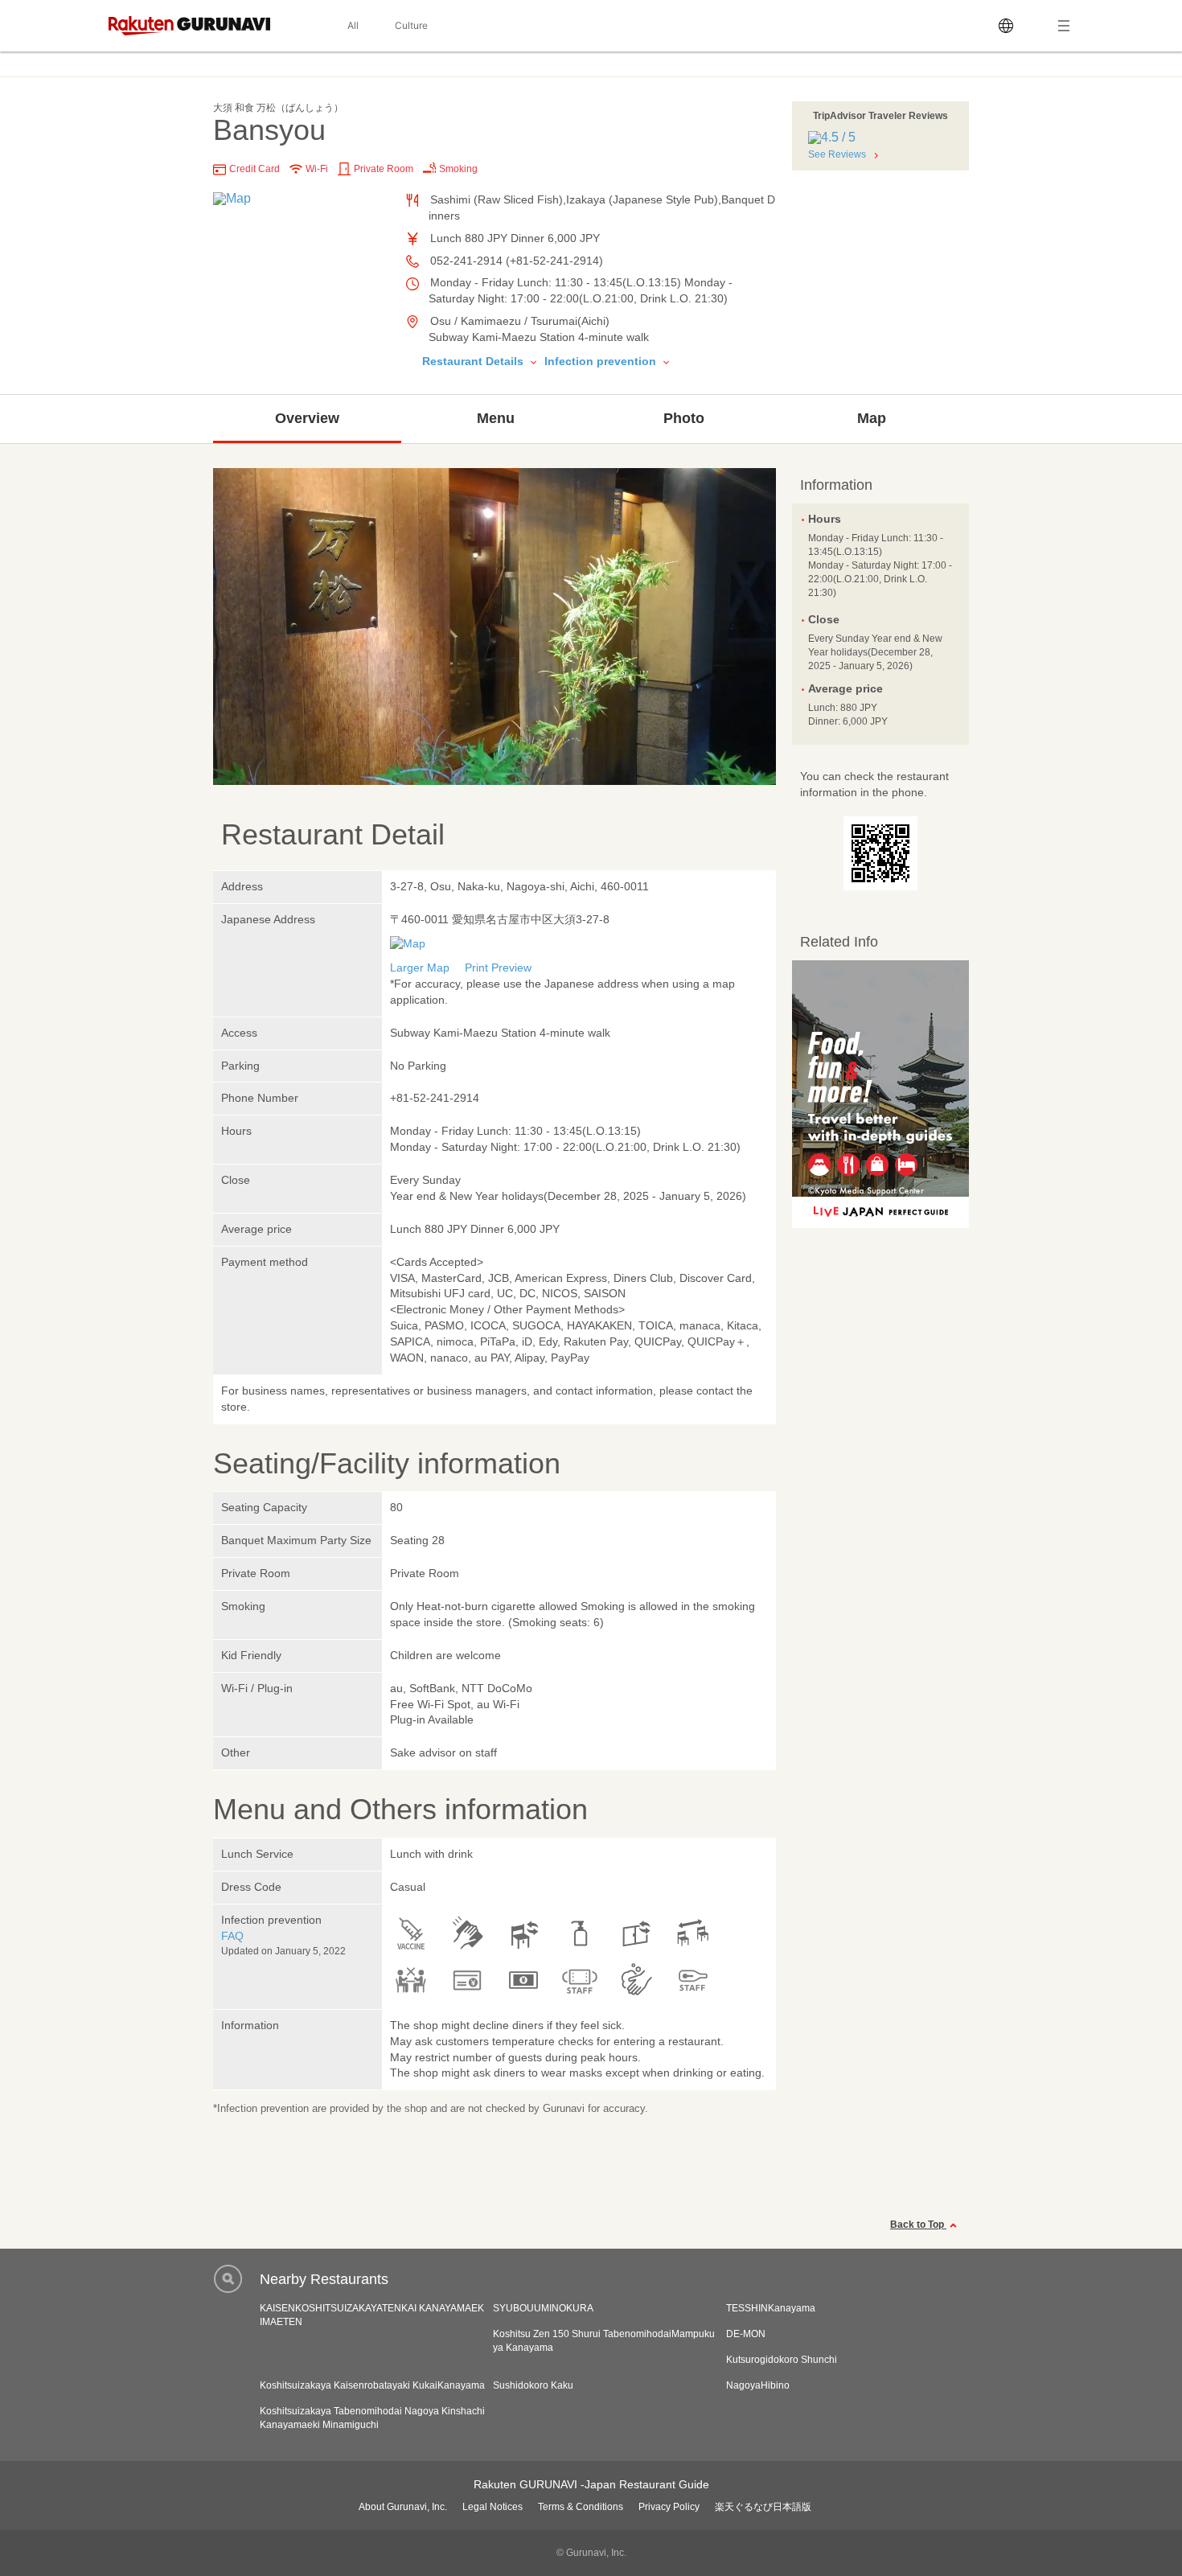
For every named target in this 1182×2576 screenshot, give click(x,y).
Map (872, 418)
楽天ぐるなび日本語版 (763, 2507)
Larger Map (420, 968)
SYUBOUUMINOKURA (543, 2308)
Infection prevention (602, 361)
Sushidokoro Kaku (533, 2385)
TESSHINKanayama (771, 2308)
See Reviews (837, 154)
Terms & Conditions (581, 2507)
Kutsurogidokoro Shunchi (782, 2360)
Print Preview (498, 968)
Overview (307, 418)
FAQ (232, 1936)
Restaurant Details (474, 361)
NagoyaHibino (758, 2385)
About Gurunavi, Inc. (403, 2507)
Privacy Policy (669, 2507)
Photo (684, 418)
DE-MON (746, 2334)
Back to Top (918, 2225)
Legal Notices (492, 2507)
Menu (496, 418)
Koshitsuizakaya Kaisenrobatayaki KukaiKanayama (372, 2385)
